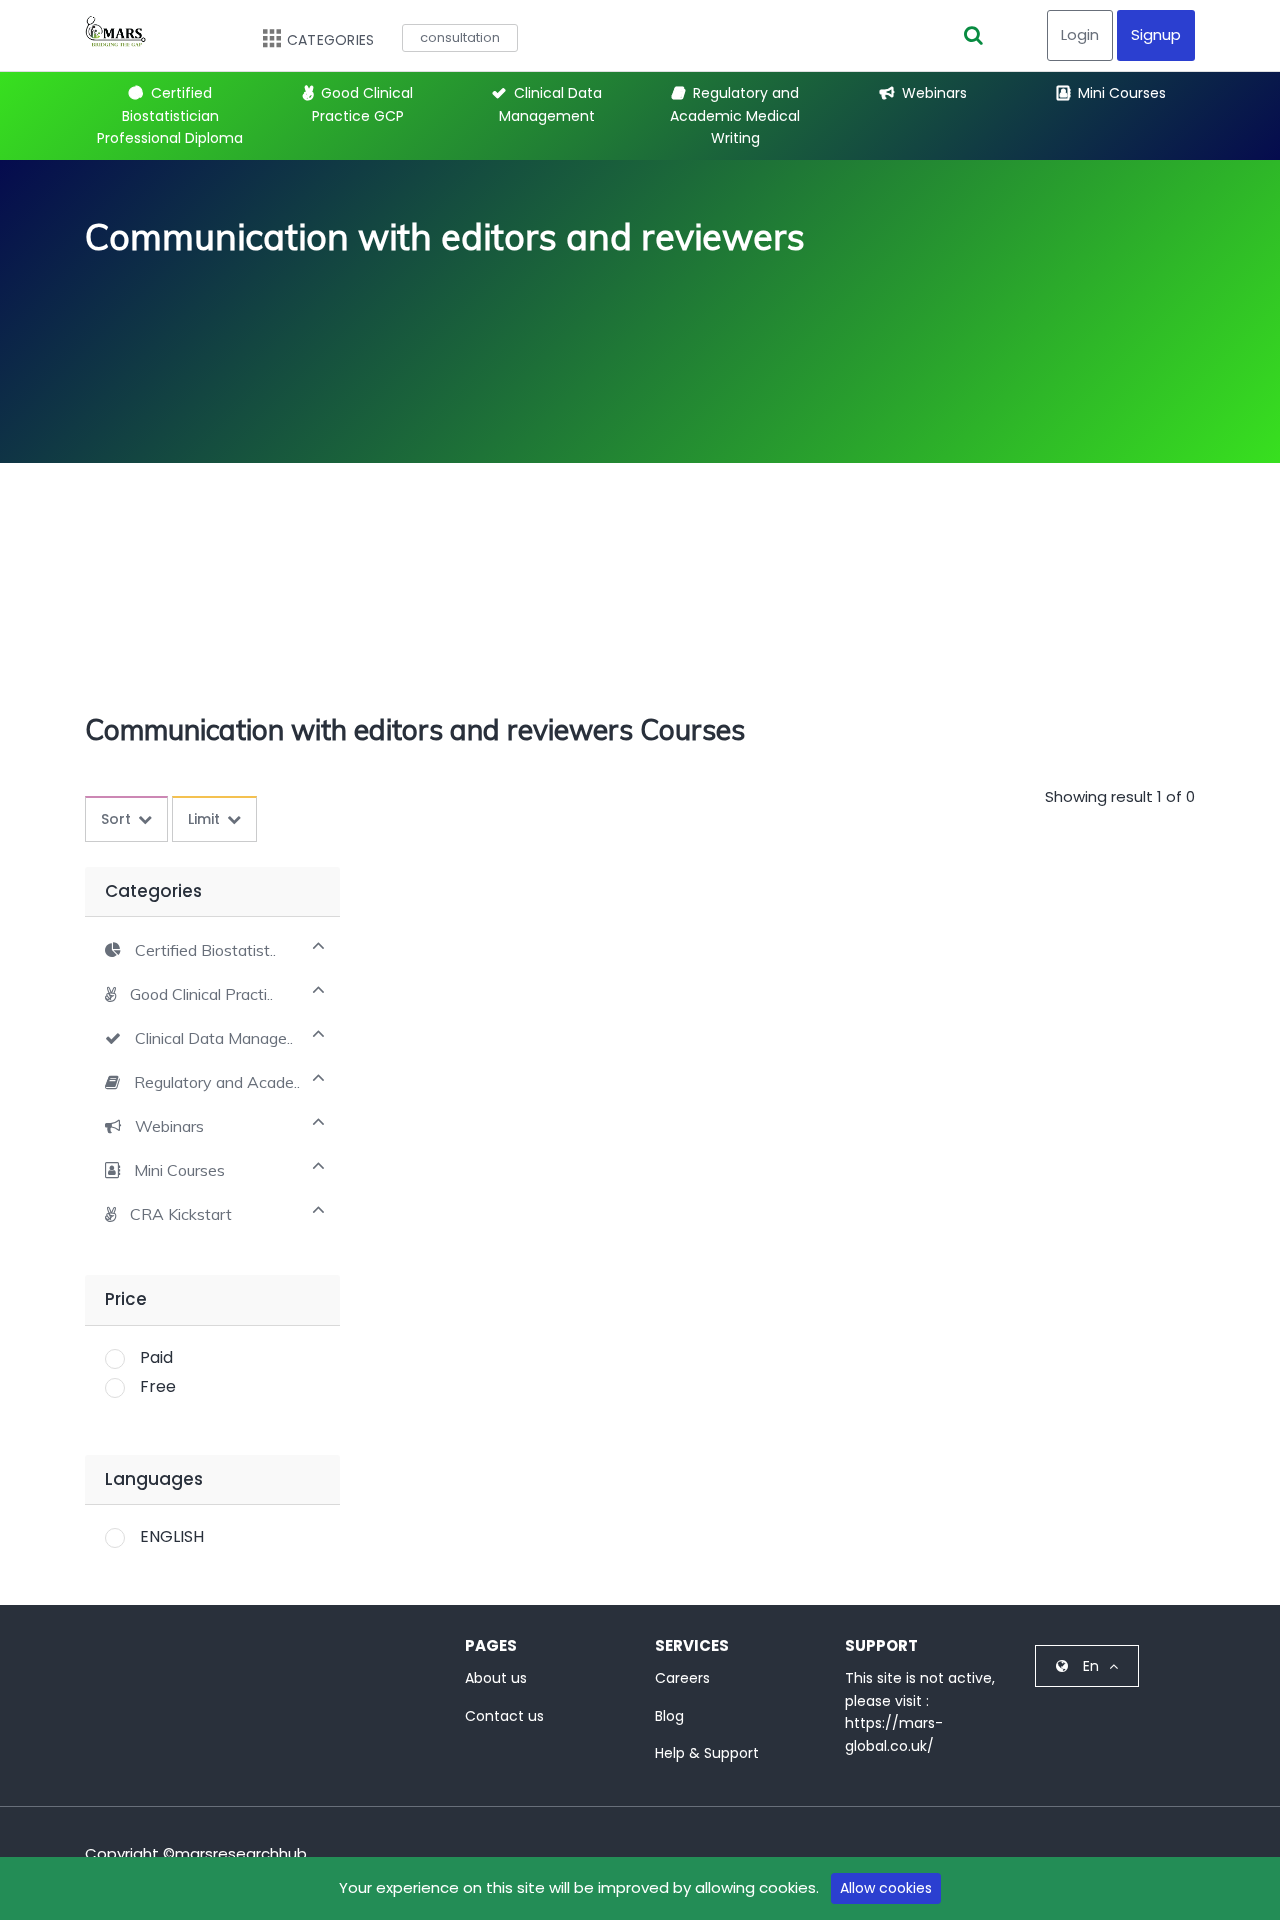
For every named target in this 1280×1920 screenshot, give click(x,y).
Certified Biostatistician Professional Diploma (170, 115)
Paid (156, 1357)
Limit (204, 819)
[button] (190, 950)
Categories (330, 40)
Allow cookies (886, 1888)
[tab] (212, 949)
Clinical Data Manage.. (214, 1038)
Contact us (504, 1716)
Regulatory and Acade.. (217, 1082)
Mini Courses (1122, 93)
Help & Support (707, 1753)
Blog (669, 1716)
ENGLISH (172, 1536)
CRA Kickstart (181, 1214)
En (1091, 1666)
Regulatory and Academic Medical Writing (735, 115)
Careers (682, 1678)
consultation (460, 37)
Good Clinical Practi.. (201, 994)
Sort (116, 819)
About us (496, 1678)
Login (1080, 34)
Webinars (934, 93)
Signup (1156, 34)
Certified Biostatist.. (205, 950)
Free (158, 1386)
